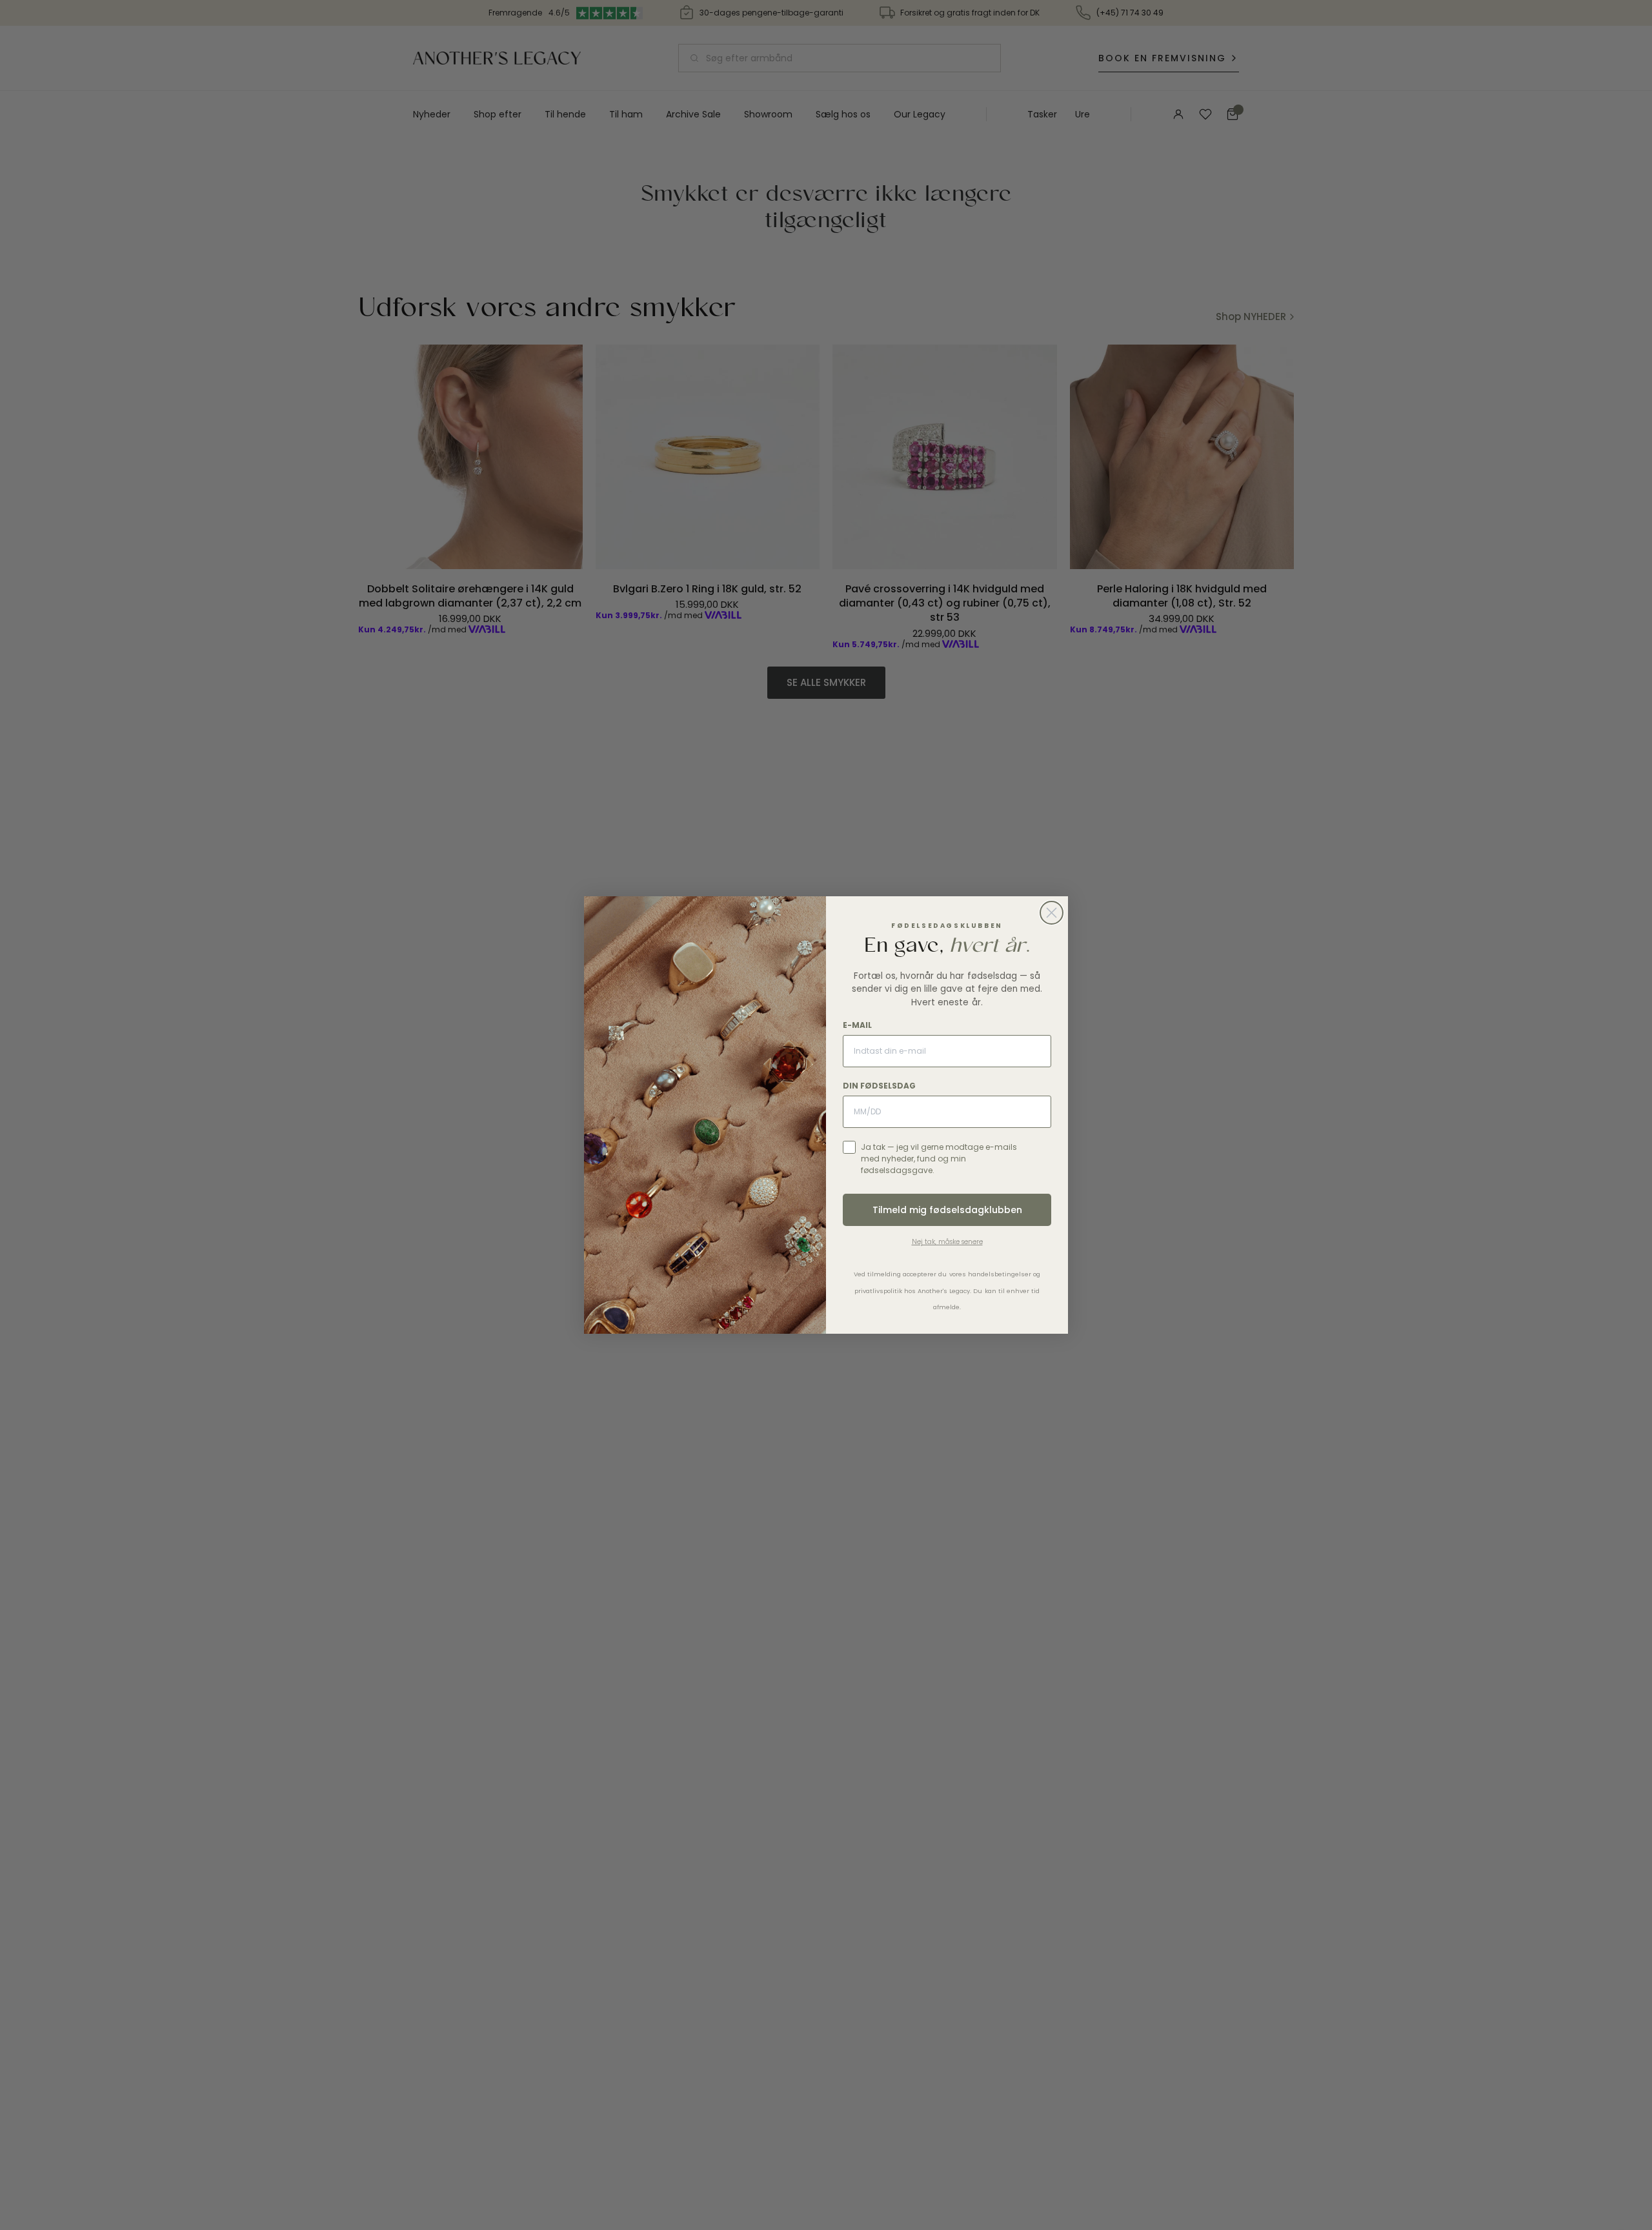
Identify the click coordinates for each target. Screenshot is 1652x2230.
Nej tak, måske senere (947, 1242)
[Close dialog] (1052, 913)
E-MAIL (857, 1025)
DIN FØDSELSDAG (879, 1086)
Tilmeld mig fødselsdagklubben (947, 1210)
